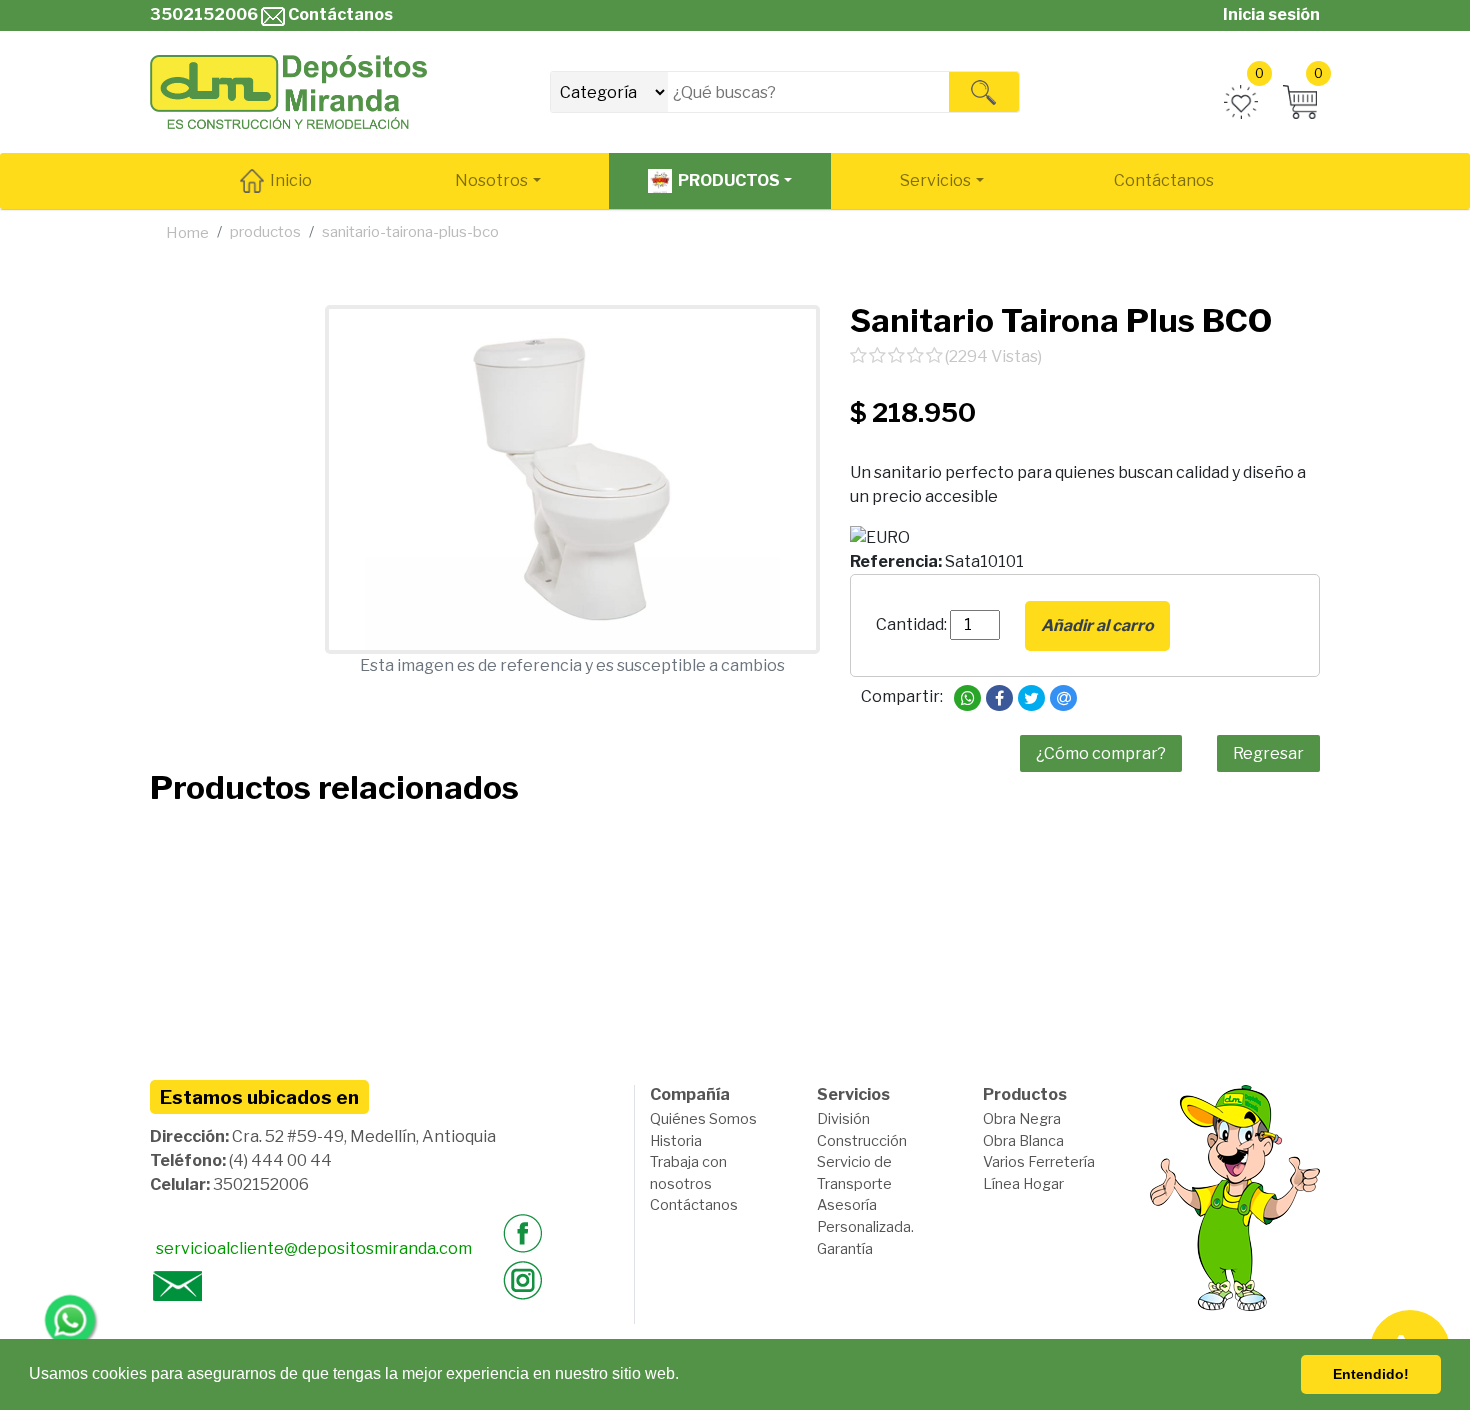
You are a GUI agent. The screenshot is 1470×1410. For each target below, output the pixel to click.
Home (187, 233)
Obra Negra (1022, 1119)
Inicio (291, 180)
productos (265, 232)
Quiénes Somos (703, 1119)
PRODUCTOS (729, 180)
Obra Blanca (1023, 1141)
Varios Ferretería (1039, 1162)
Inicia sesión (1271, 14)
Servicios (935, 180)
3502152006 (204, 14)
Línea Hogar (1023, 1184)
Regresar (1268, 753)
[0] (1241, 102)
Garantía (845, 1249)
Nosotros (491, 180)
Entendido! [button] (1371, 1374)
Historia (676, 1141)
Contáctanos (339, 14)
